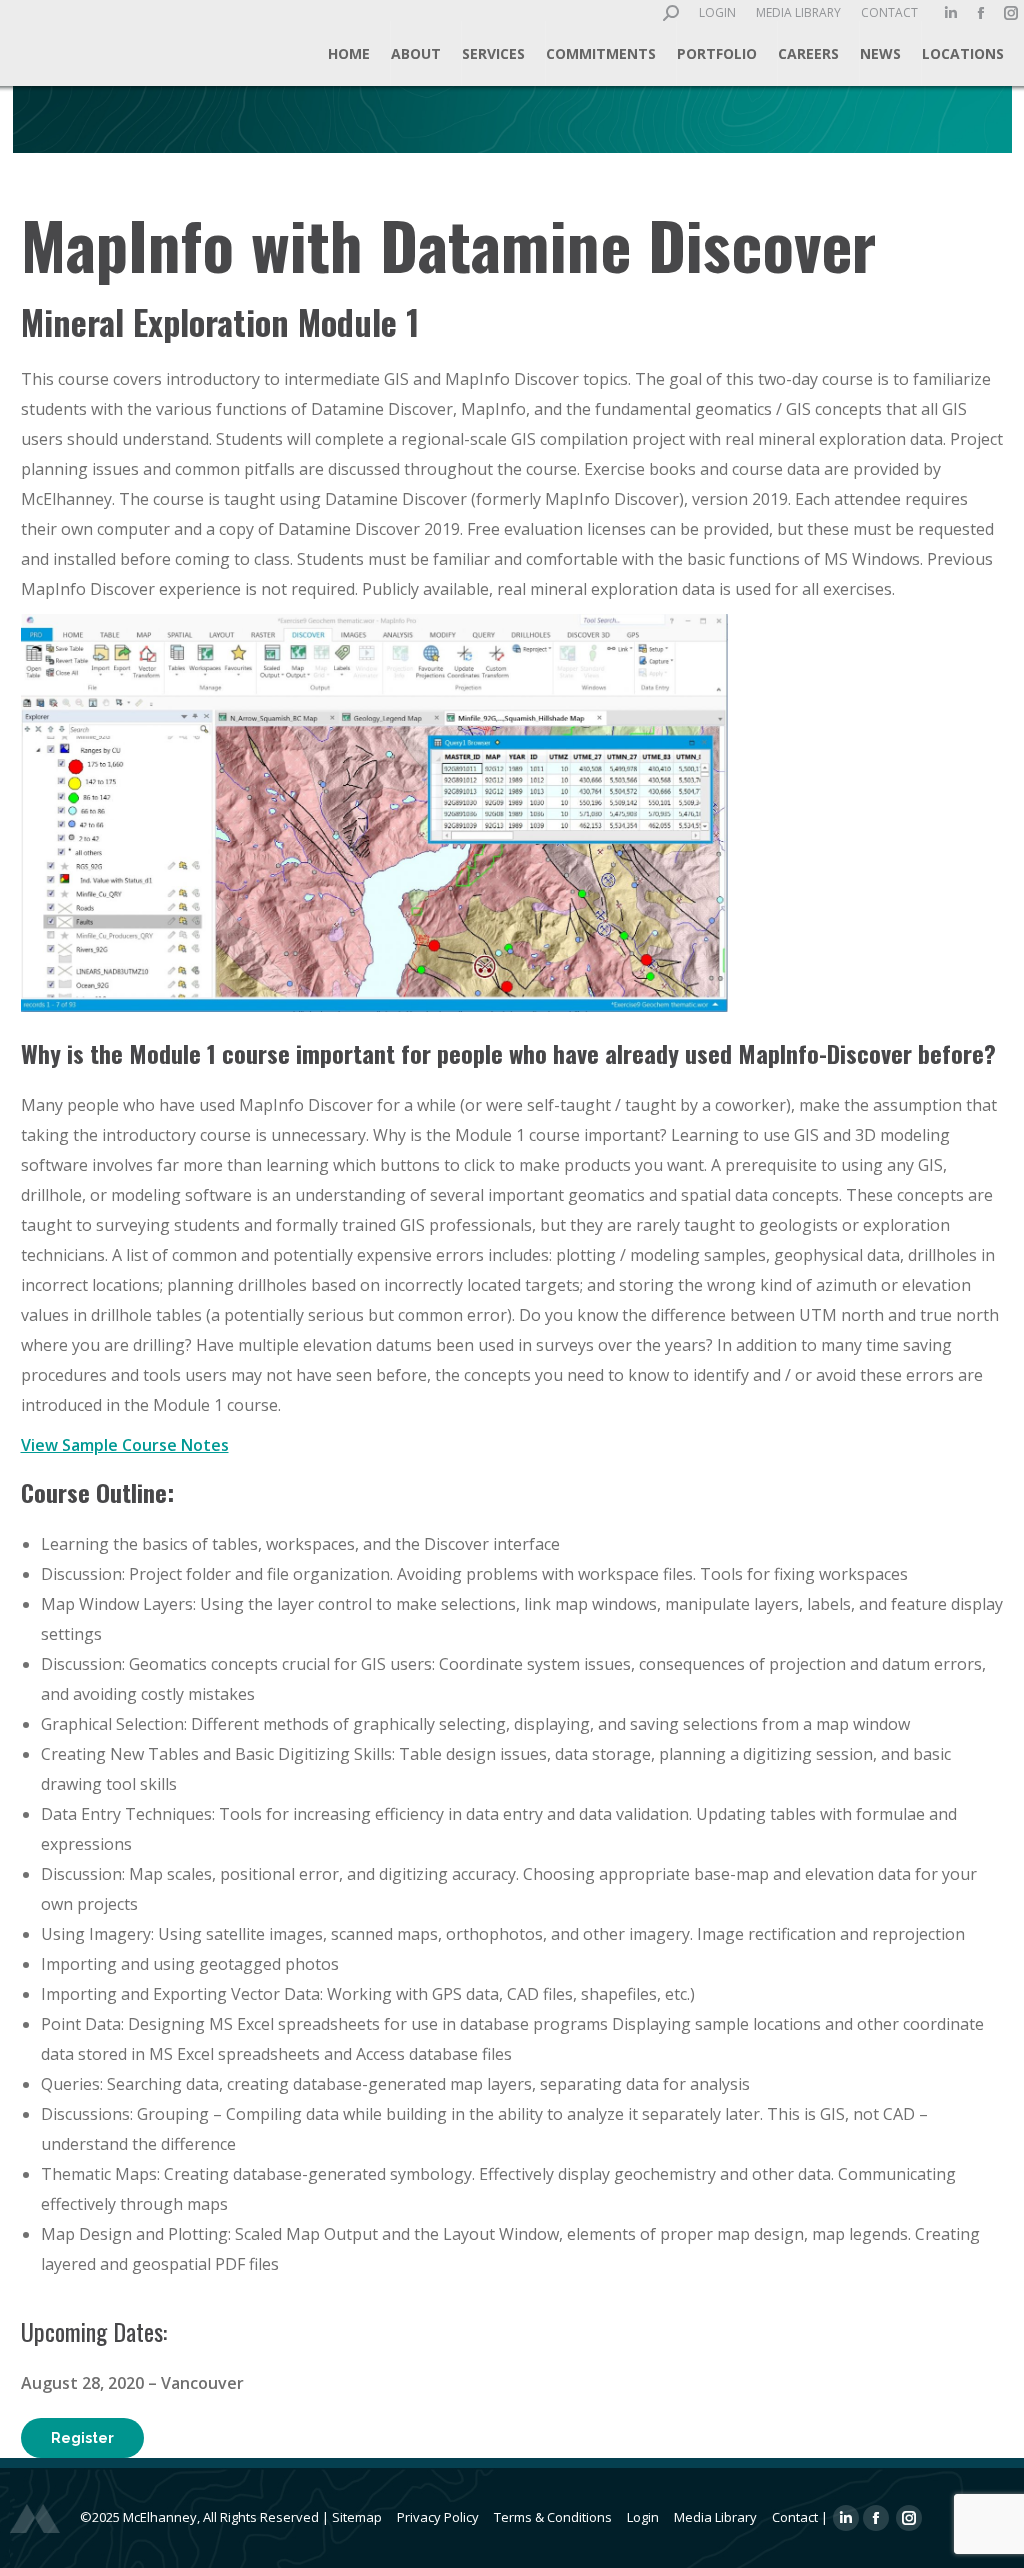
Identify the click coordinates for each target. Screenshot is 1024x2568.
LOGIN (717, 12)
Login (643, 2517)
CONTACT (889, 12)
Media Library (715, 2517)
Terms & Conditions (553, 2517)
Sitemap (357, 2517)
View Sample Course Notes (125, 1445)
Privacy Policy (438, 2517)
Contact (795, 2517)
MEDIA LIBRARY (798, 12)
